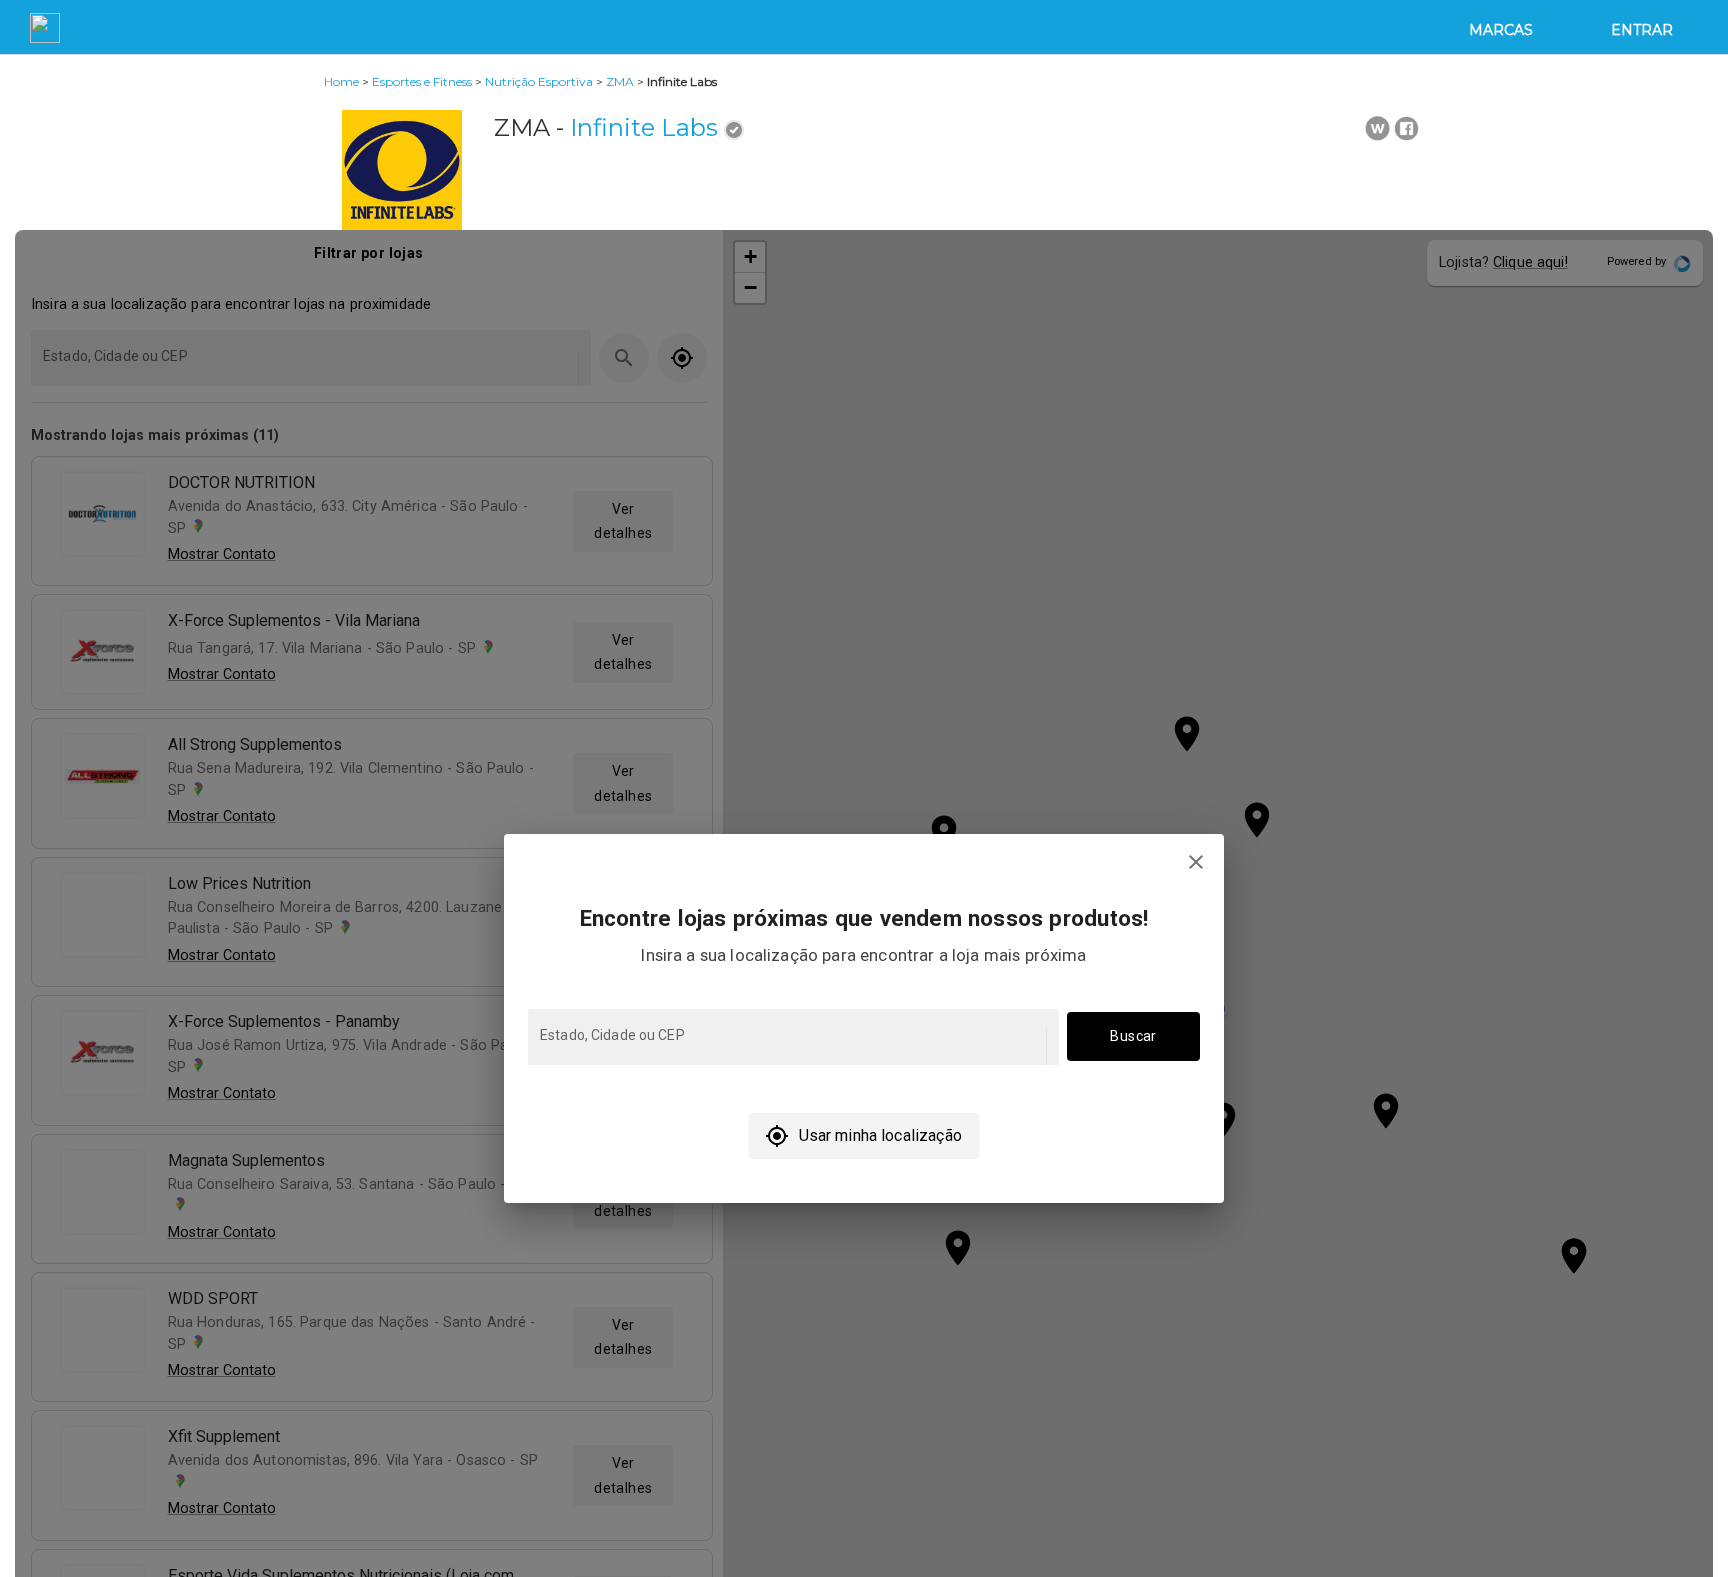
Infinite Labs (644, 127)
